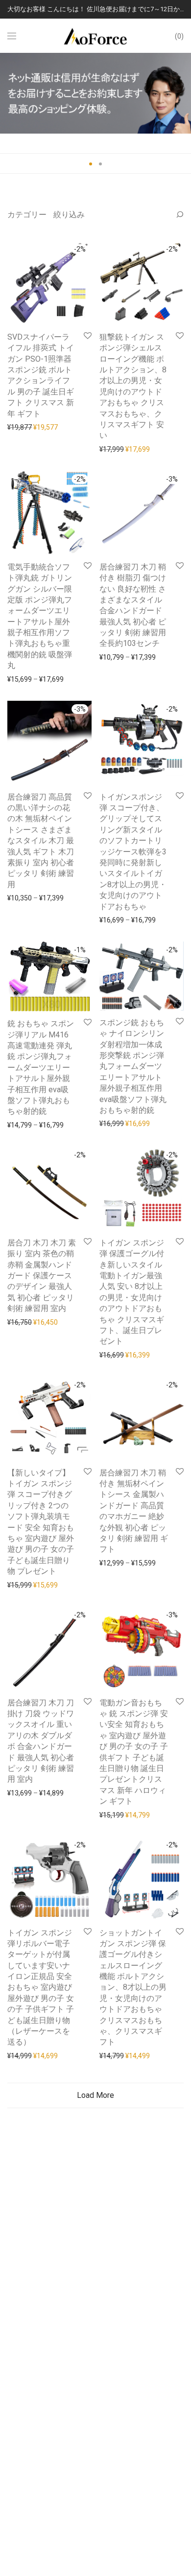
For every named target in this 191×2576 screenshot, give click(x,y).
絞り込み (69, 215)
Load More (95, 2095)
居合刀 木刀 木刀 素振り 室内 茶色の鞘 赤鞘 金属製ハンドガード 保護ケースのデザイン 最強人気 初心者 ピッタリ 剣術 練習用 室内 (42, 1276)
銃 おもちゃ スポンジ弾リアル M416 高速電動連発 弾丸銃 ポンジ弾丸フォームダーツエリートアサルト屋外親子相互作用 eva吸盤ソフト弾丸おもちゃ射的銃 (41, 1067)
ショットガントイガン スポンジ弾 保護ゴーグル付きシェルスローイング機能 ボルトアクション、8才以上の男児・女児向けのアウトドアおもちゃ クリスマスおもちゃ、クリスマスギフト (133, 1988)
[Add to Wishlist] (87, 336)
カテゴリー (27, 215)
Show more (20, 427)
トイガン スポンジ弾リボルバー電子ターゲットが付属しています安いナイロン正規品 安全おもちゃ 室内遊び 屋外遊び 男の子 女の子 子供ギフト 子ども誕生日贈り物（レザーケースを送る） (41, 1988)
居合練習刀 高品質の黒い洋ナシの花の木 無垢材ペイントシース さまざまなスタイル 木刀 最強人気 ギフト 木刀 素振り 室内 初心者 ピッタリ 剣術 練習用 (41, 841)
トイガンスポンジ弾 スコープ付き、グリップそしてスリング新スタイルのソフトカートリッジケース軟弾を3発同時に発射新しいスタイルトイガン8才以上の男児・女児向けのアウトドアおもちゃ (133, 852)
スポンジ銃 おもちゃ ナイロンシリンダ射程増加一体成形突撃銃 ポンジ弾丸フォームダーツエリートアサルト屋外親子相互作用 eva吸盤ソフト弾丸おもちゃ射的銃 (133, 1066)
